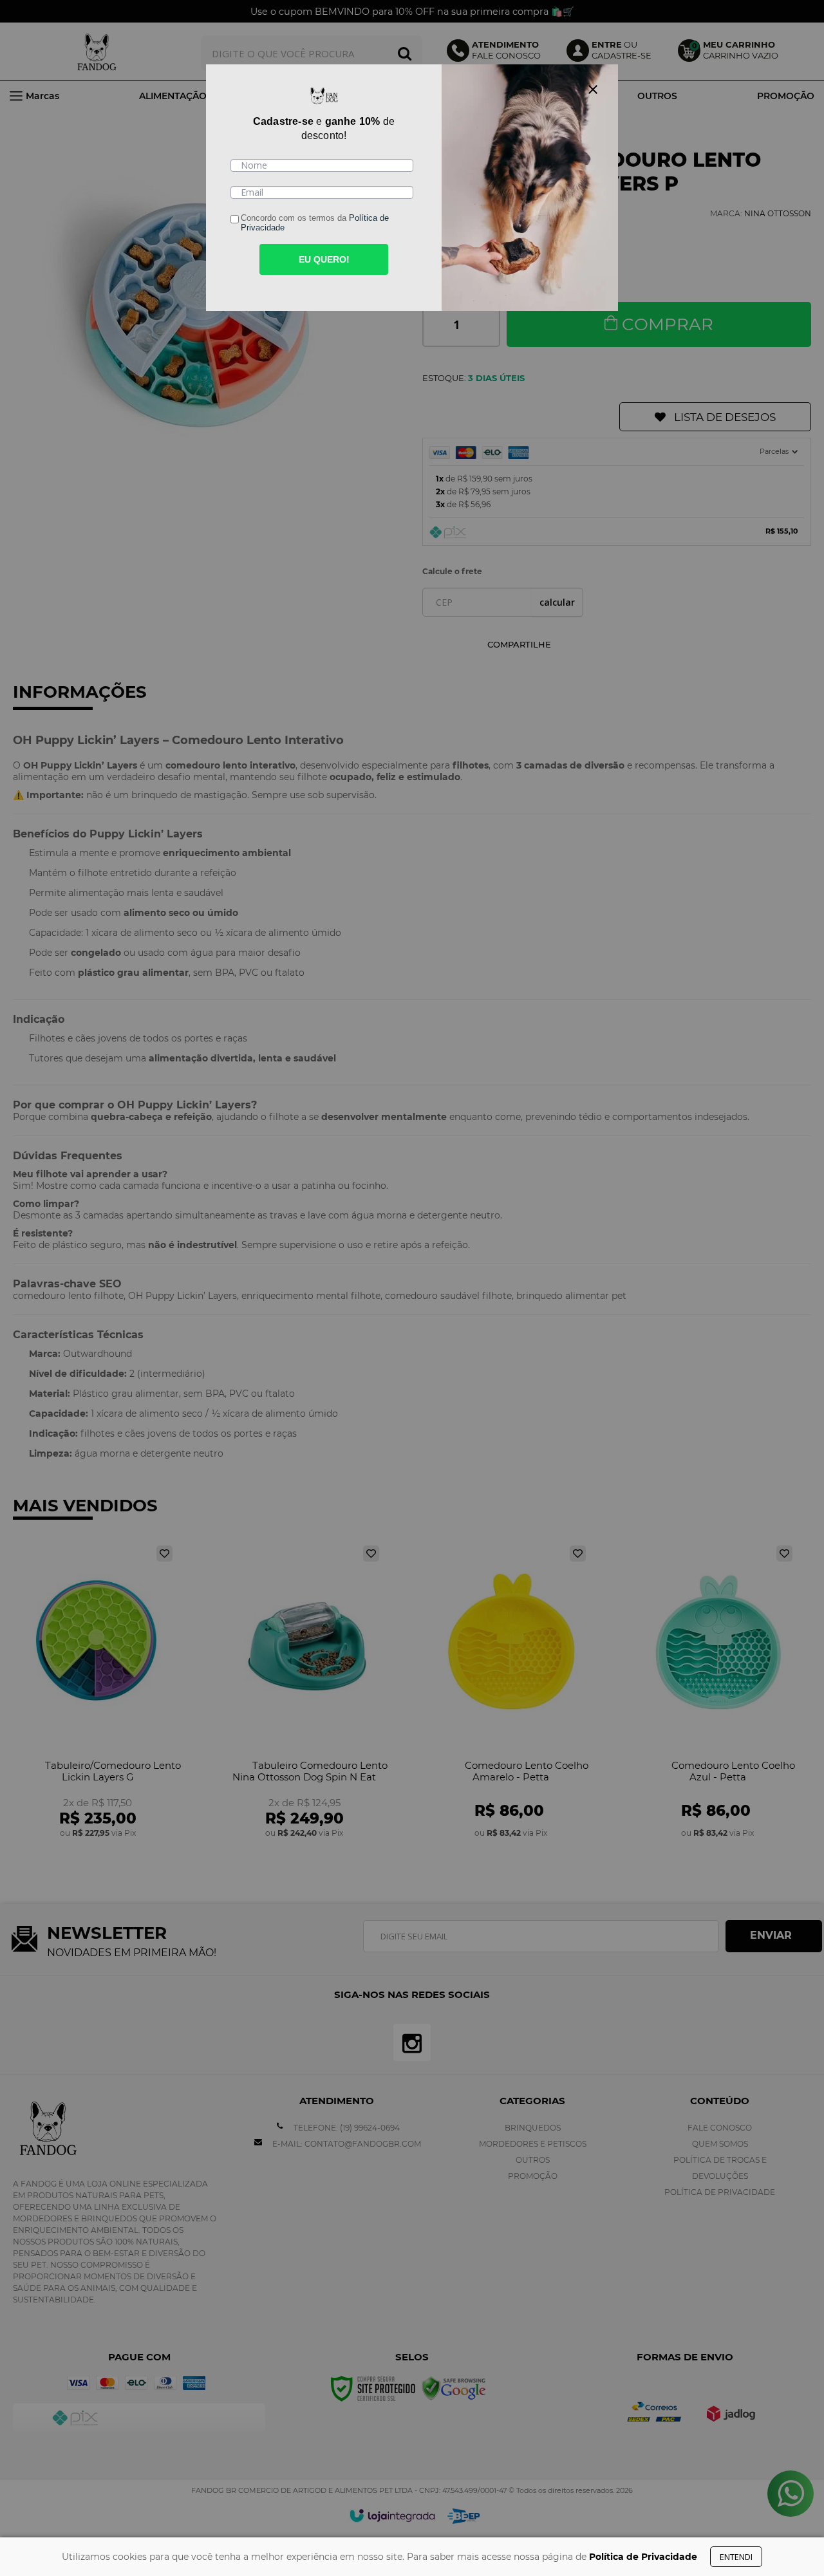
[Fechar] (593, 89)
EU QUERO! (324, 259)
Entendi (736, 2557)
